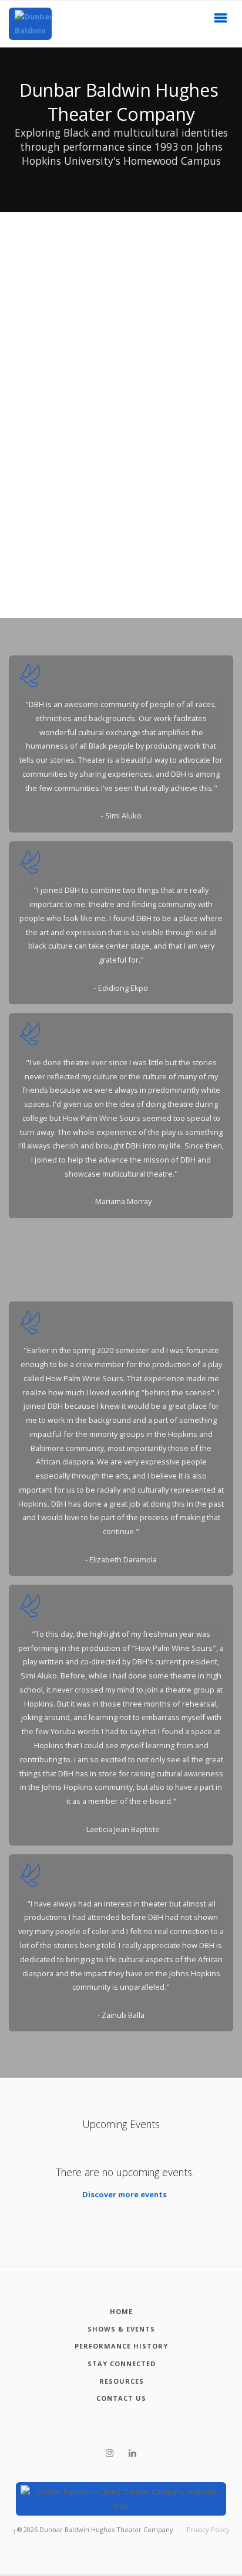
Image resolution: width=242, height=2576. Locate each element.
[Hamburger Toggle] (221, 21)
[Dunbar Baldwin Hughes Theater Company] (30, 24)
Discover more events (125, 2194)
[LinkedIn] (132, 2453)
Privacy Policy (208, 2529)
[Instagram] (110, 2453)
